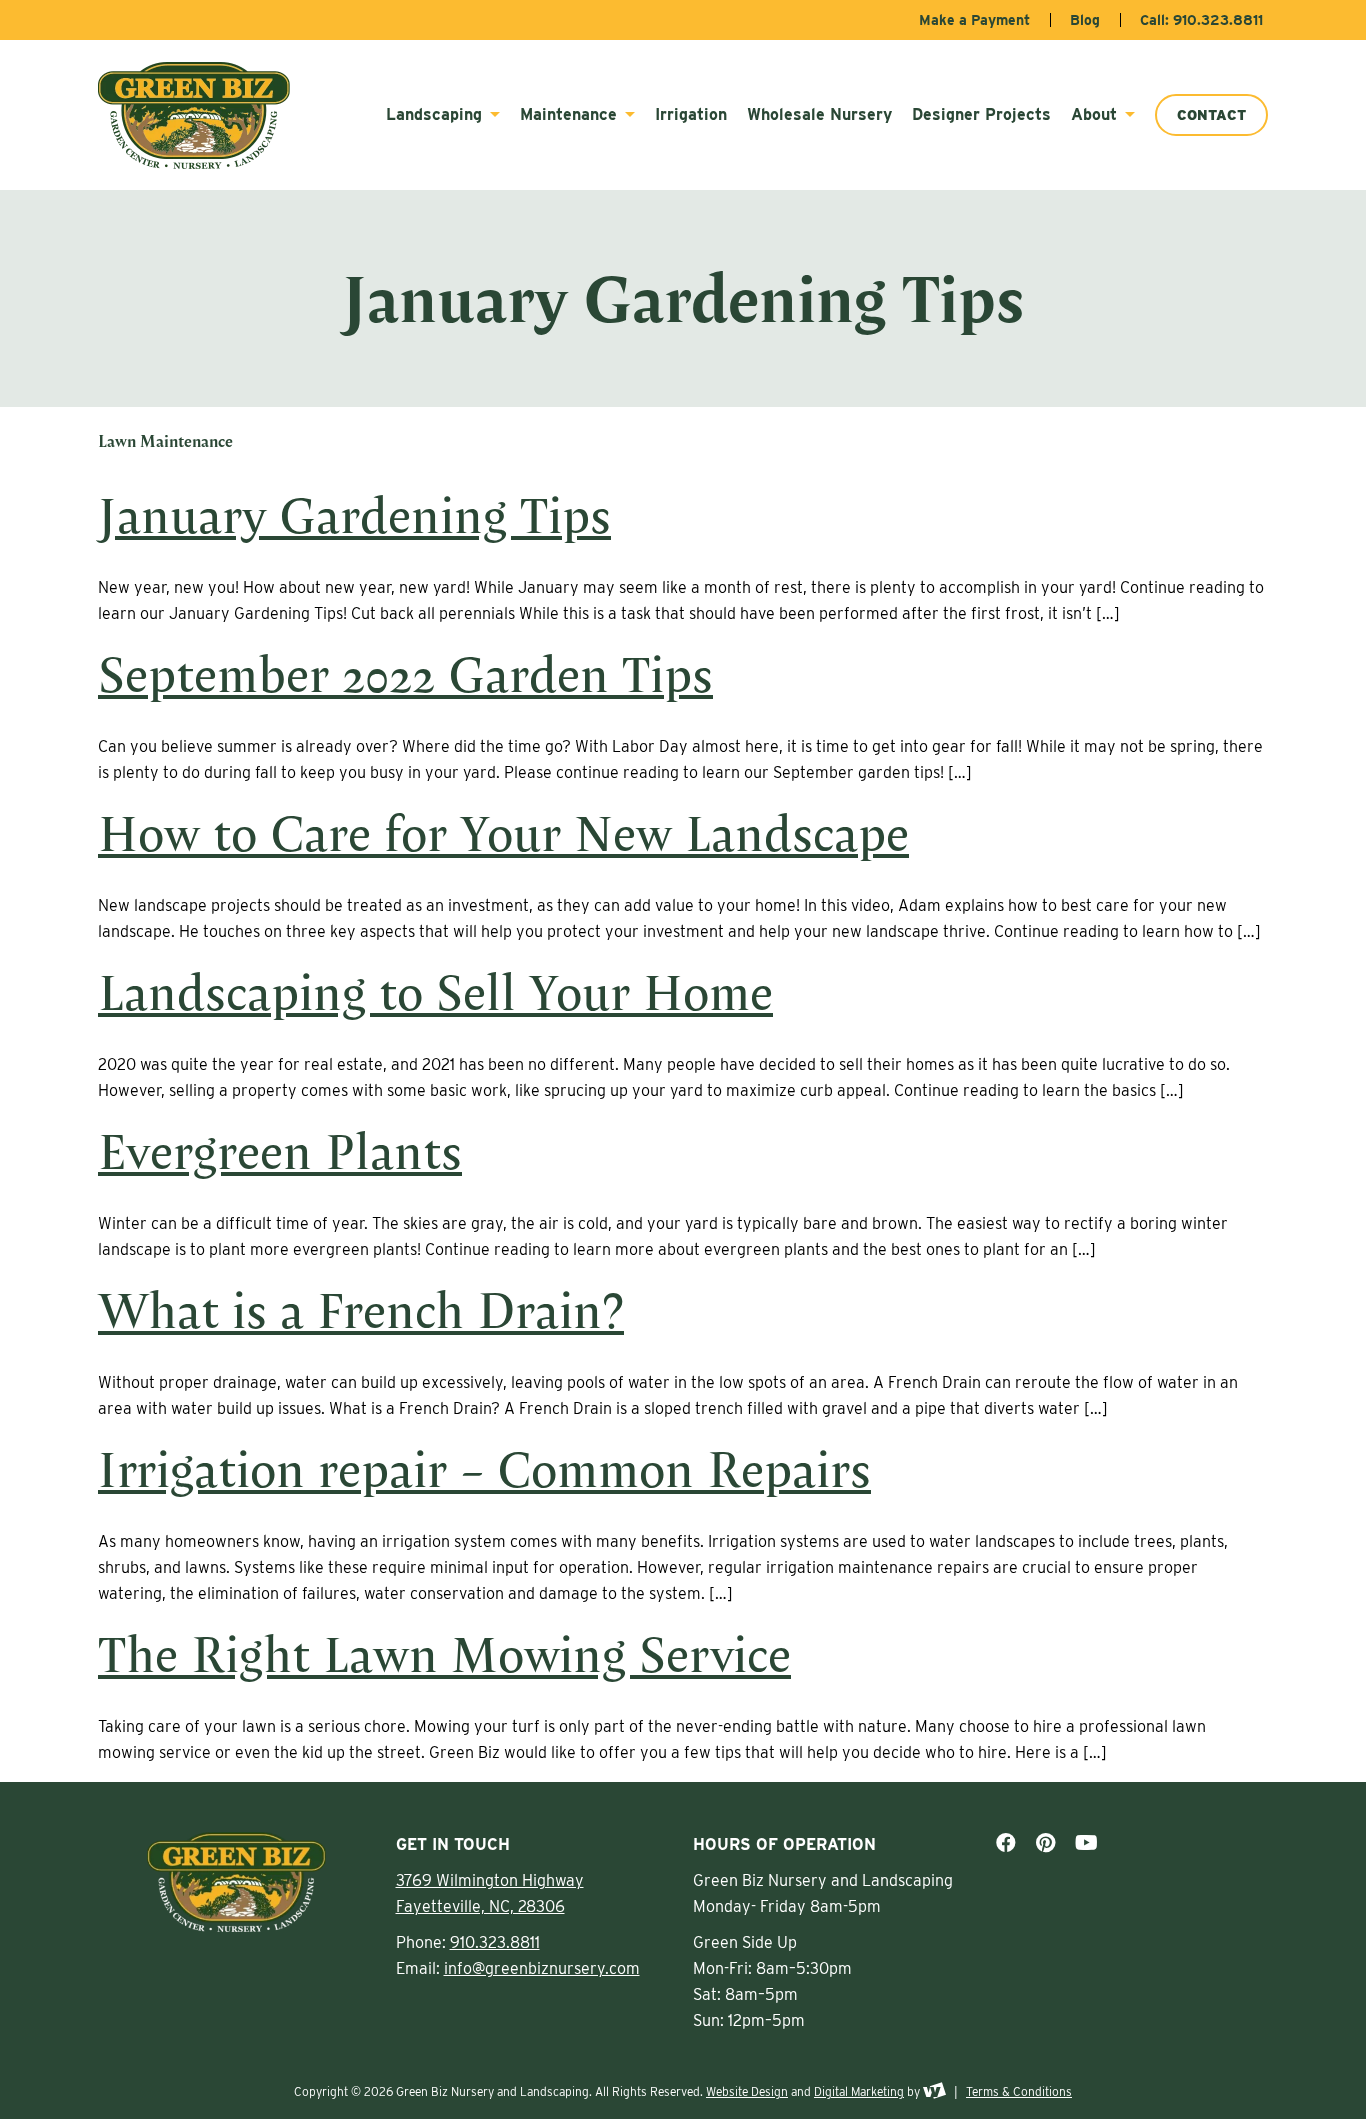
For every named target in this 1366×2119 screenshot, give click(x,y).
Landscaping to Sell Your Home (435, 991)
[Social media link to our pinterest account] (1045, 1843)
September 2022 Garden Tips (405, 673)
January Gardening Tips (354, 514)
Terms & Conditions (1019, 2091)
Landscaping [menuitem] (436, 115)
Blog (1085, 20)
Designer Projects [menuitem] (981, 115)
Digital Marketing (859, 2091)
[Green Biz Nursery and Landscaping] (204, 115)
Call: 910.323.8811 (1201, 20)
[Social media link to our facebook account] (1006, 1843)
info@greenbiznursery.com (542, 1968)
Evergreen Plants (280, 1150)
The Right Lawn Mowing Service (444, 1653)
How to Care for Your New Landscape (503, 832)
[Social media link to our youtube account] (1086, 1843)
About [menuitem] (1096, 115)
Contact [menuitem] (1211, 115)
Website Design (747, 2091)
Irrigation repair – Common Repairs (484, 1468)
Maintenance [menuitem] (571, 115)
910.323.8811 (495, 1942)
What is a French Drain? (361, 1309)
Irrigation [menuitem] (691, 115)
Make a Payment (974, 20)
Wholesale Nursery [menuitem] (819, 115)
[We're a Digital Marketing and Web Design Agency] (934, 2091)
